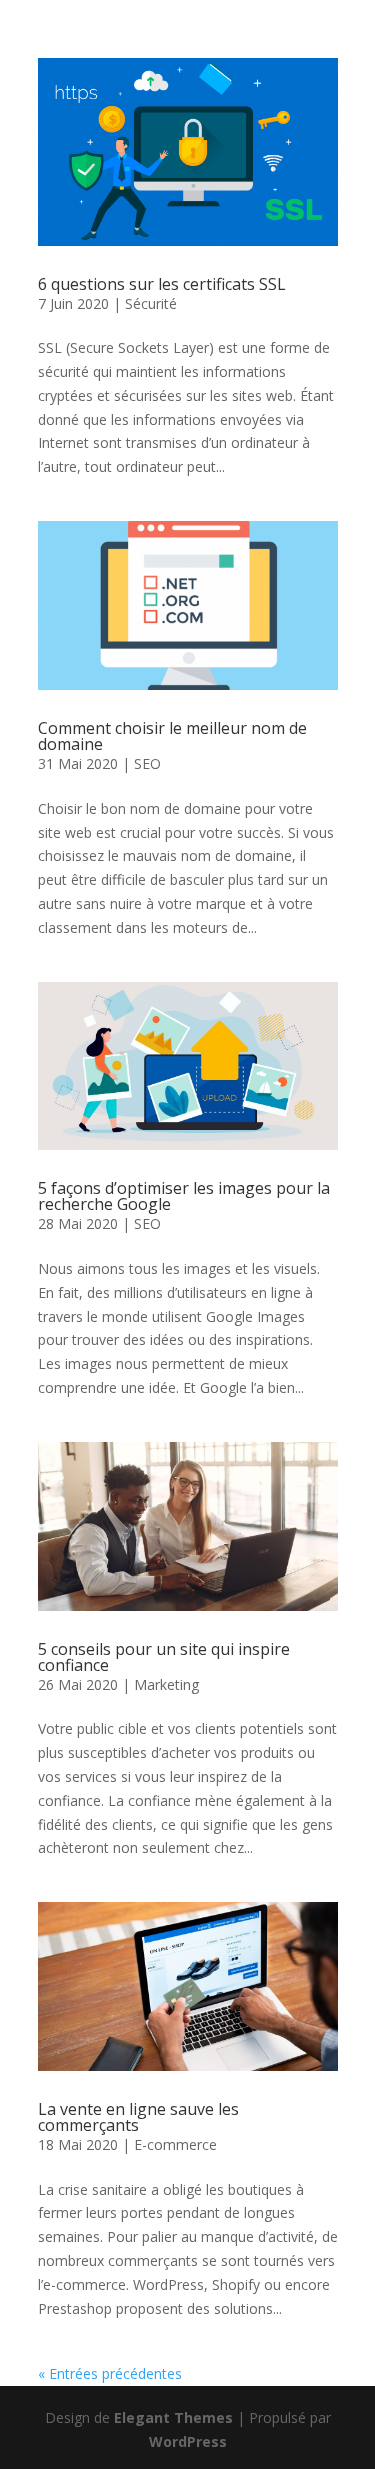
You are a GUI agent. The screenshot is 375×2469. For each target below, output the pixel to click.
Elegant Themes (173, 2417)
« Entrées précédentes (110, 2373)
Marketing (166, 1684)
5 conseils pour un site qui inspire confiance (164, 1657)
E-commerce (175, 2144)
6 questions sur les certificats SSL (162, 284)
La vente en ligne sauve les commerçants (138, 2117)
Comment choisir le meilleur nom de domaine (172, 736)
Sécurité (151, 303)
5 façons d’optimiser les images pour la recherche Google (184, 1196)
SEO (147, 763)
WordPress (188, 2441)
